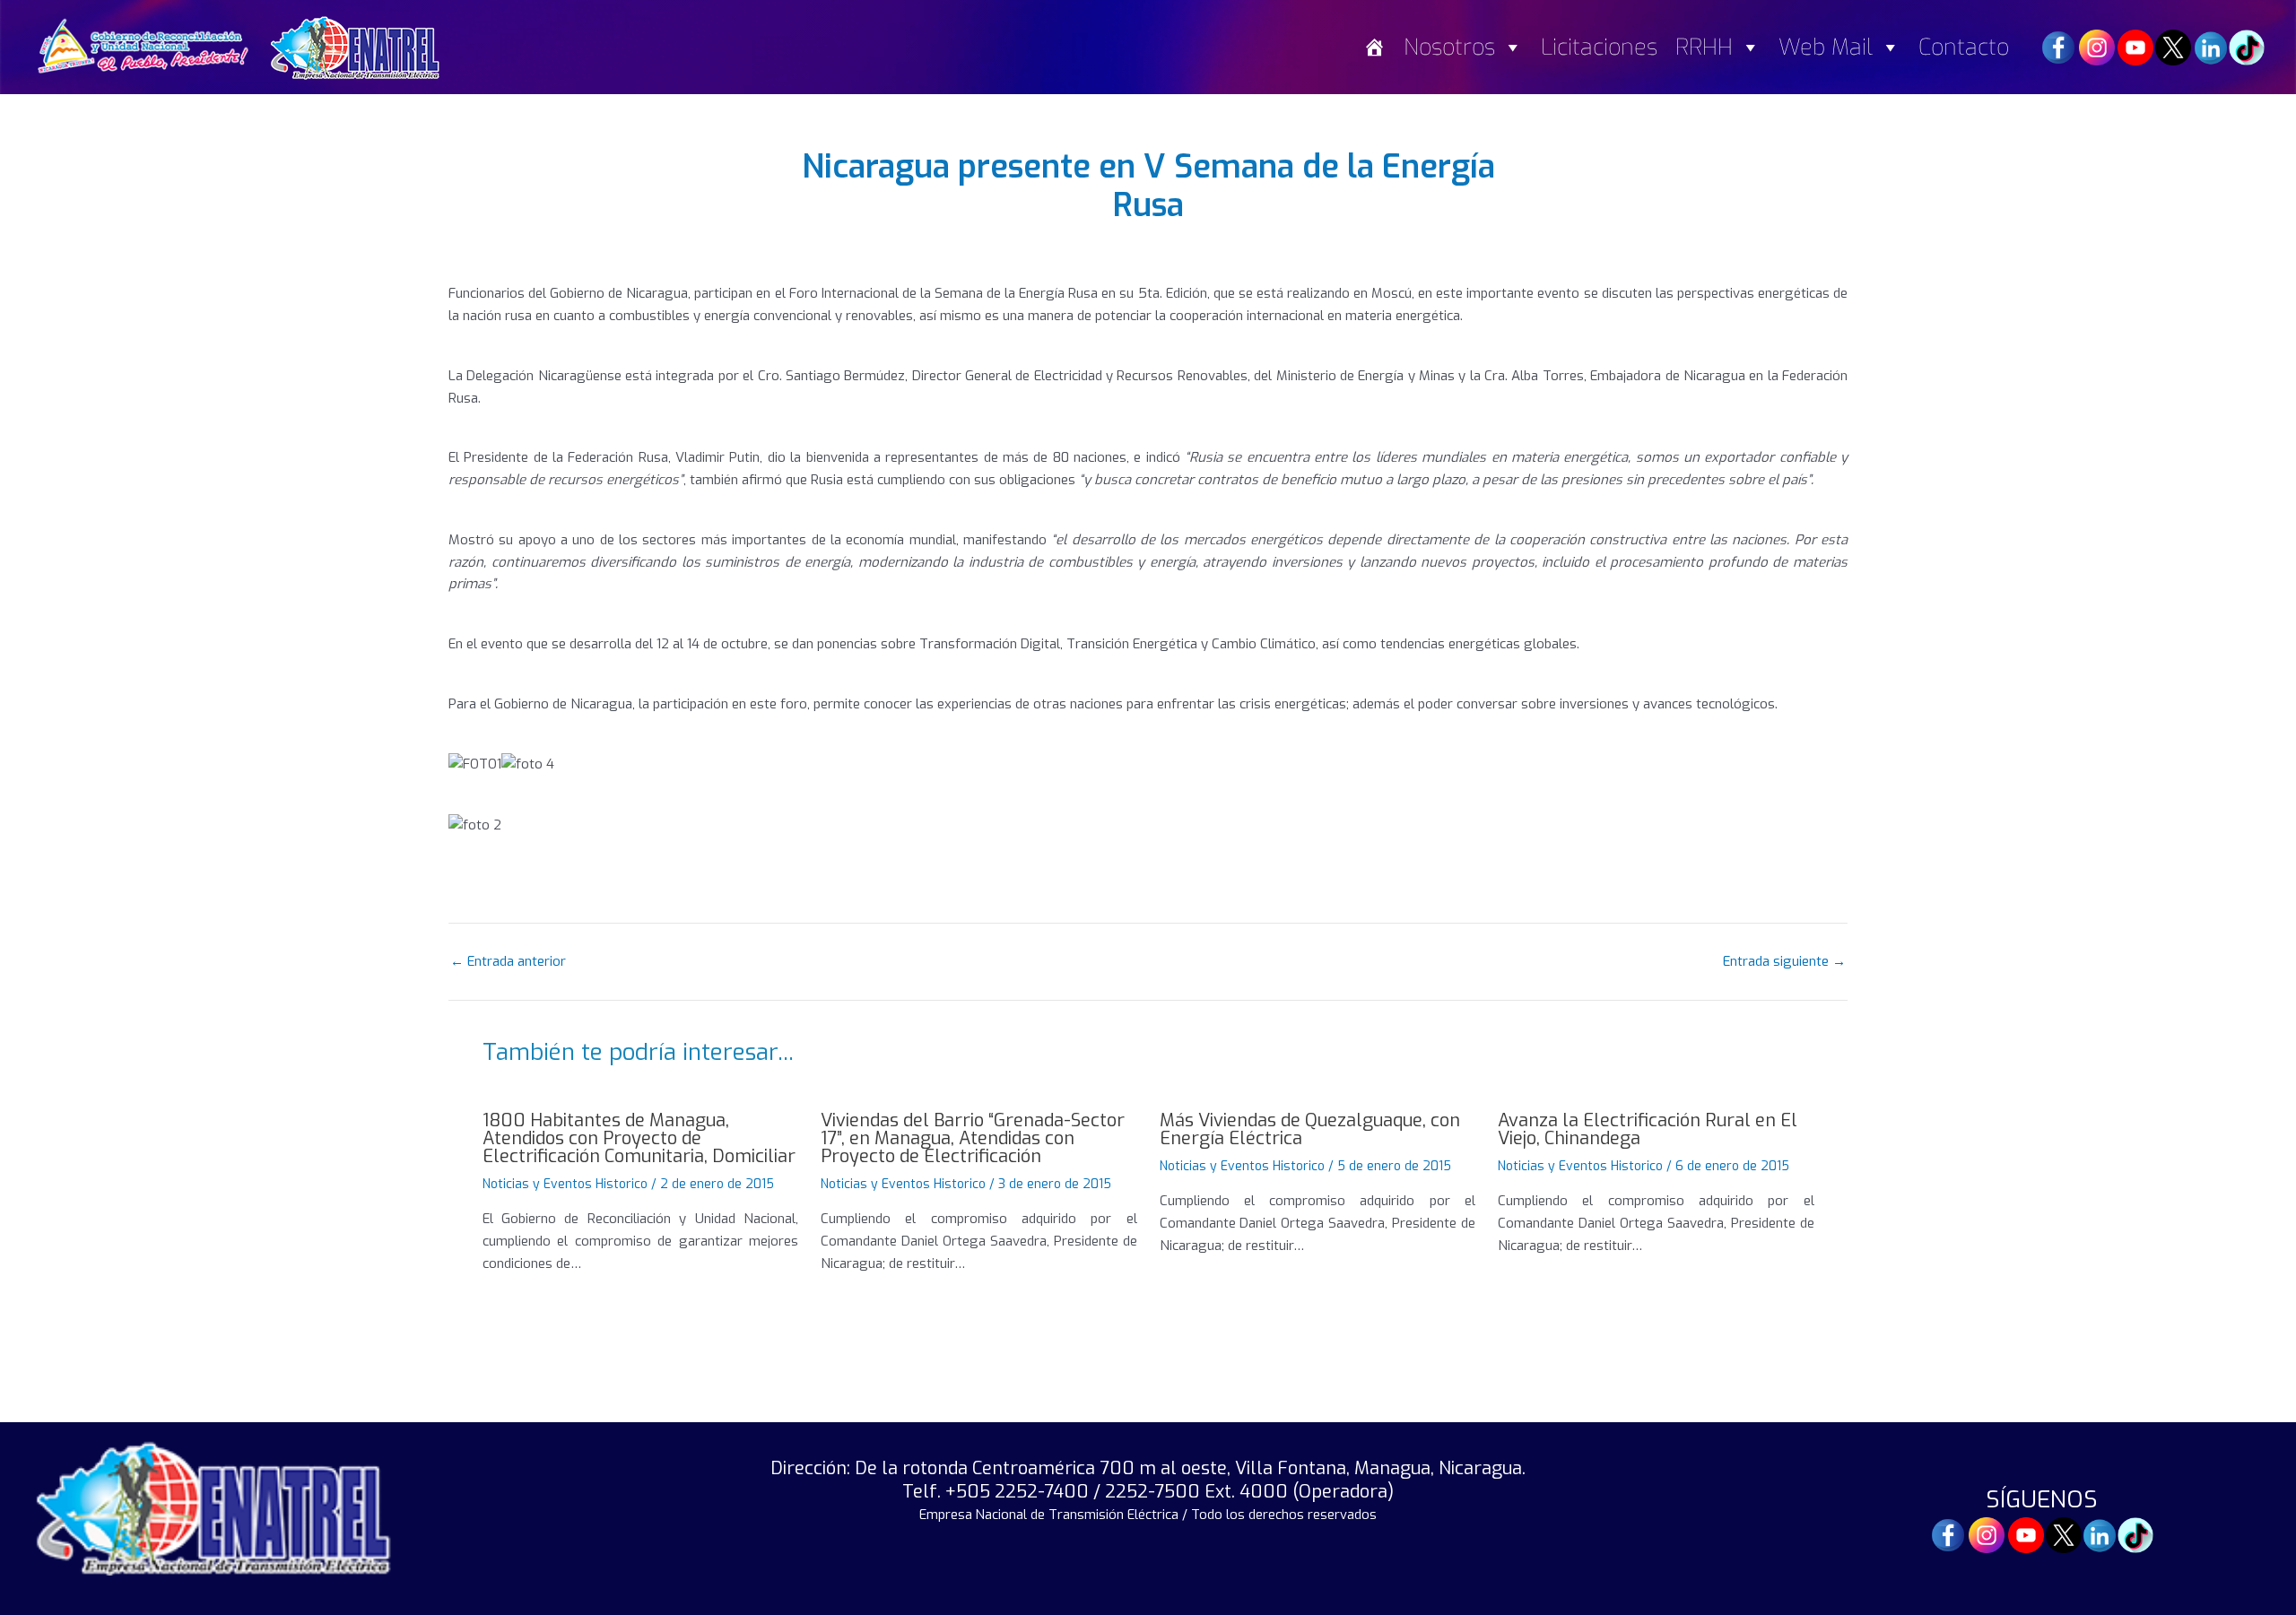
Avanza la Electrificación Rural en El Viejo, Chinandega (1648, 1129)
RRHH (1704, 47)
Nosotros (1449, 47)
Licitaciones (1599, 47)
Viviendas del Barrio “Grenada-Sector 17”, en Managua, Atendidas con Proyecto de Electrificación (973, 1138)
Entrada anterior (508, 962)
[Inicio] (1374, 47)
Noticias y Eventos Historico (565, 1184)
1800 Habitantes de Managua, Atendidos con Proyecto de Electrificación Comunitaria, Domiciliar (639, 1138)
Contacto (1964, 47)
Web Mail (1826, 47)
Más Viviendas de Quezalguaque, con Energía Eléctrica (1310, 1129)
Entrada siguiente (1784, 962)
